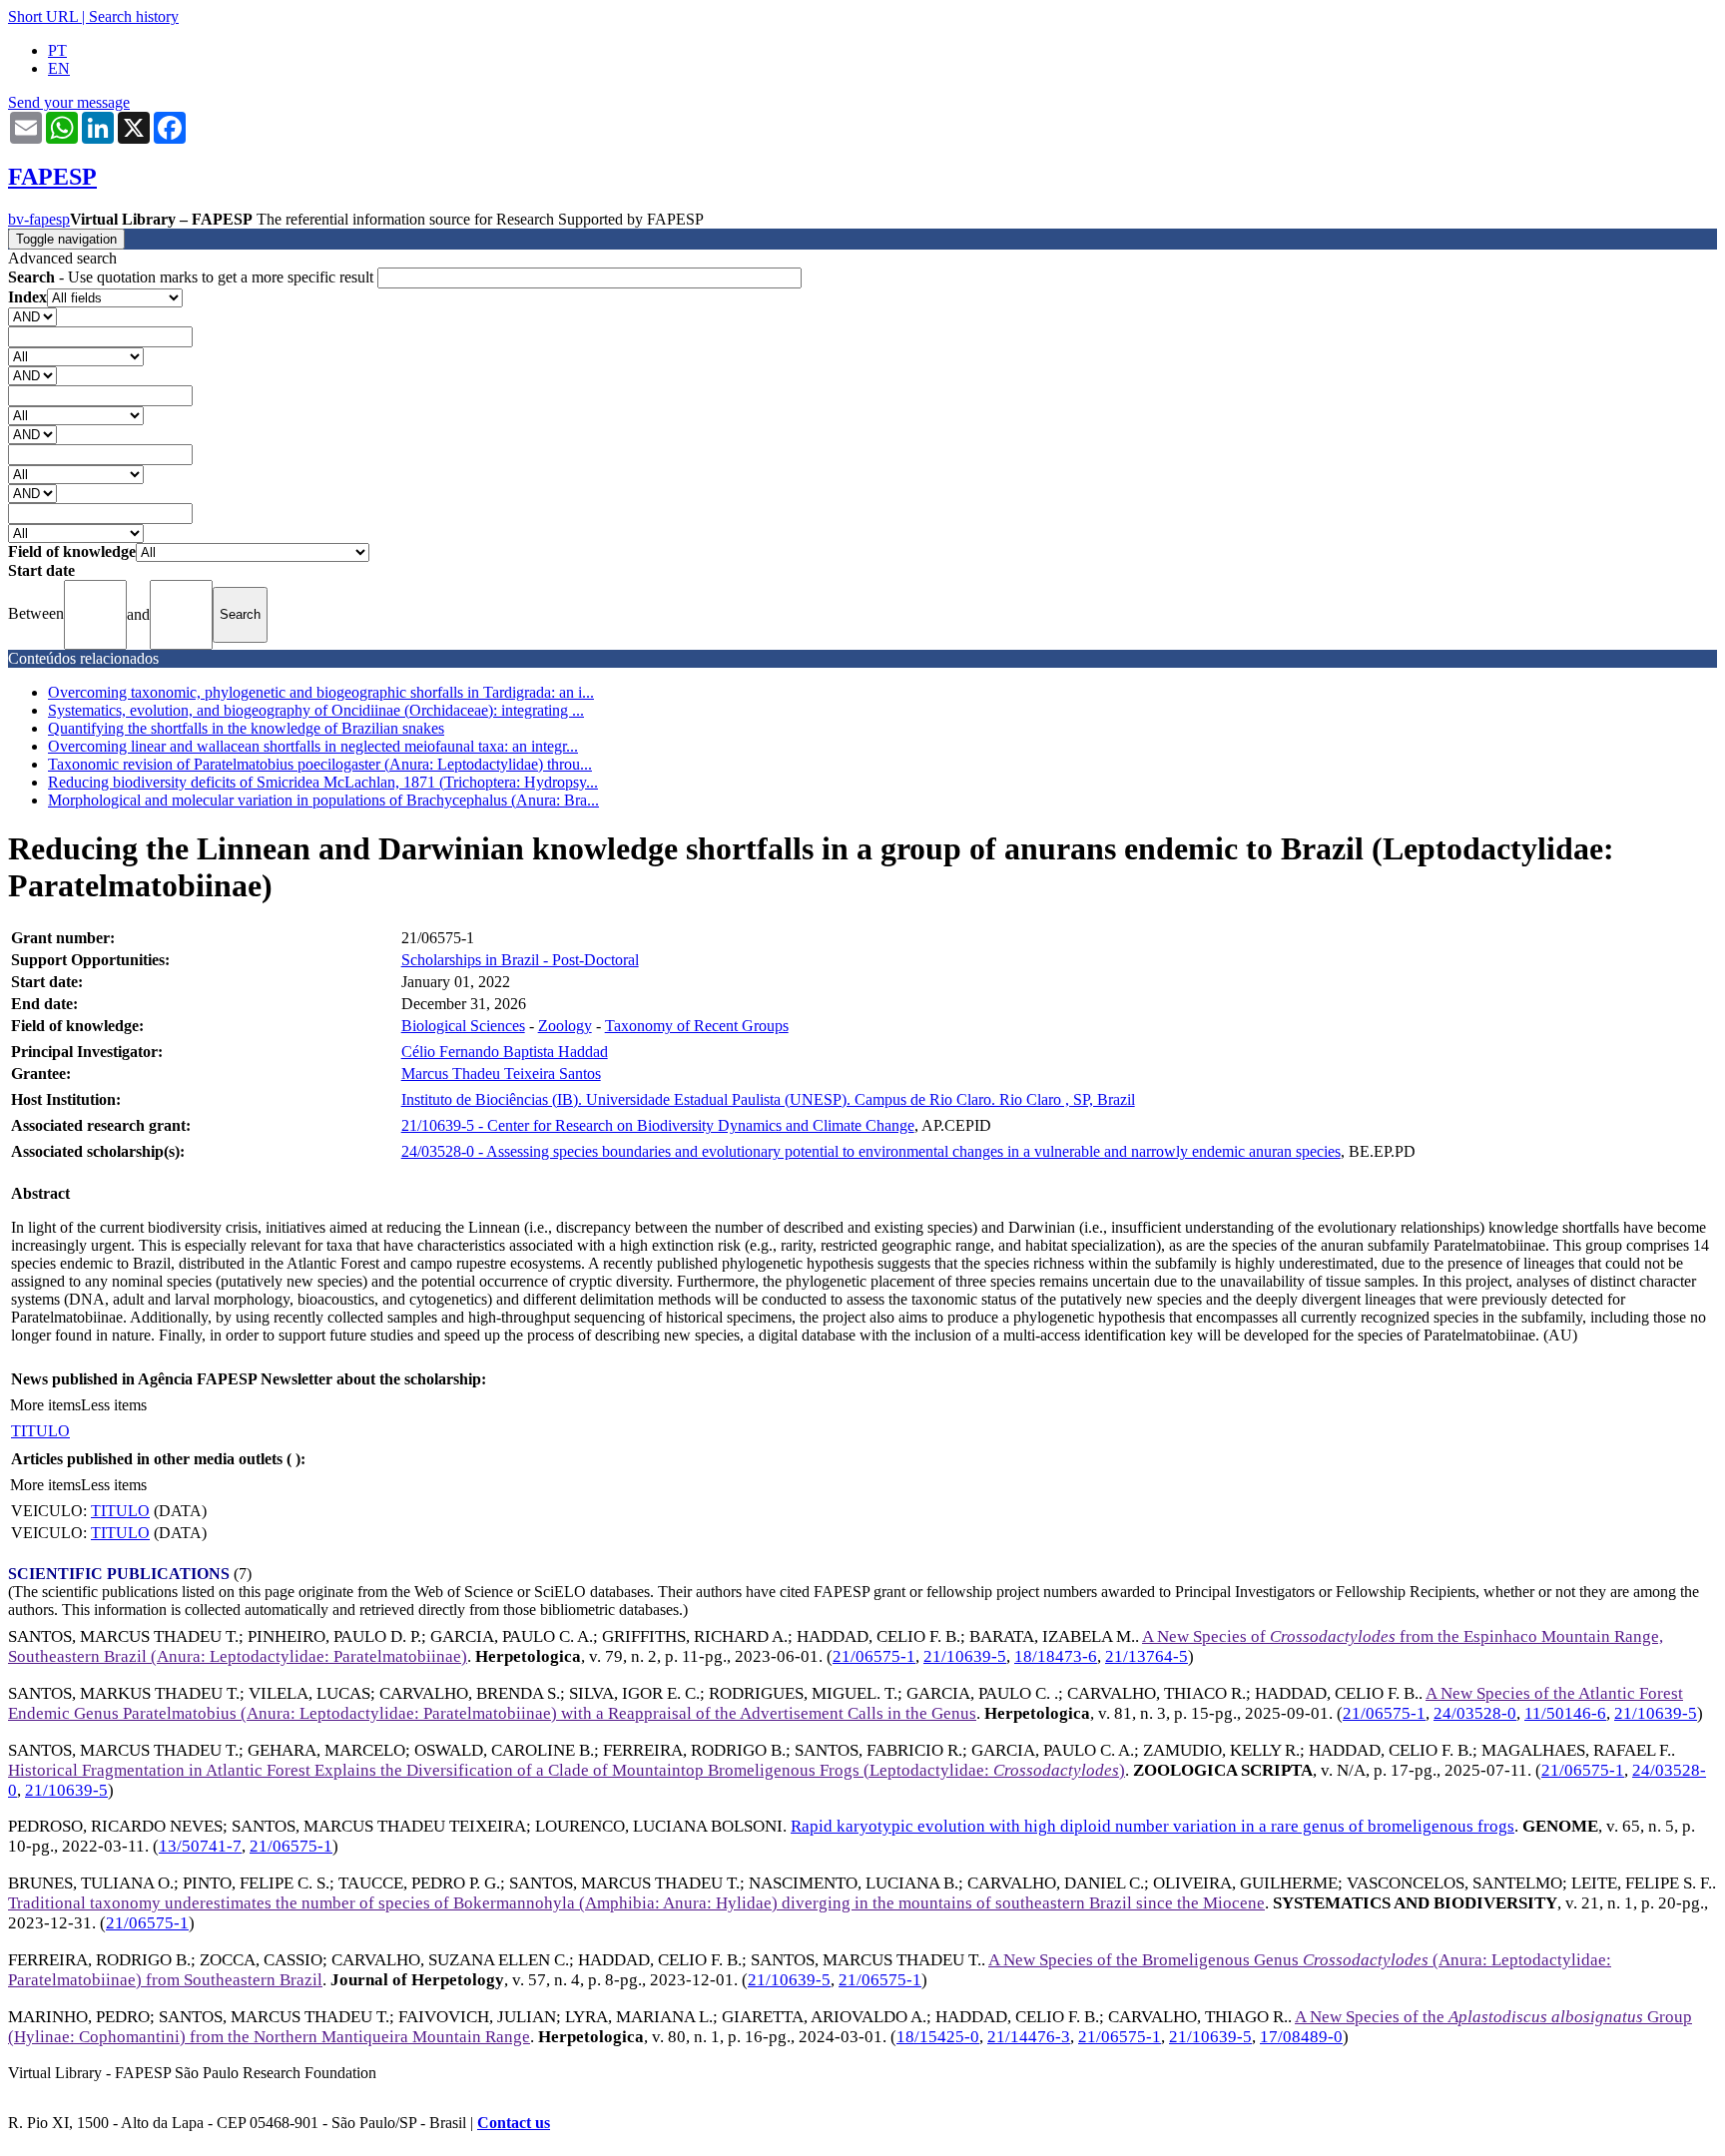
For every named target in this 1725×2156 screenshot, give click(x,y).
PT (57, 50)
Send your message (69, 102)
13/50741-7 (200, 1846)
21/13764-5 (1147, 1656)
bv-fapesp (39, 219)
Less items (114, 1405)
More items (45, 1405)
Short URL (43, 16)
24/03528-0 (1475, 1713)
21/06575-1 (874, 1656)
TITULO (40, 1431)
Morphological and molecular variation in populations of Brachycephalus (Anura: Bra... (323, 800)
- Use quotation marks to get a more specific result (193, 277)
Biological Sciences (463, 1026)
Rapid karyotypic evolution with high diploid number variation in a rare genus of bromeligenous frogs (1152, 1826)
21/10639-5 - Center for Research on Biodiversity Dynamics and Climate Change (658, 1125)
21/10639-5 (965, 1656)
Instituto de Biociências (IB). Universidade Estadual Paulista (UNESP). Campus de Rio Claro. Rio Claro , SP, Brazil (768, 1099)
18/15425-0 (938, 2037)
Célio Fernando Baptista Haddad (505, 1052)
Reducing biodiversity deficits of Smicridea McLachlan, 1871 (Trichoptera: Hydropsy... (323, 782)
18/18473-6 (1056, 1656)
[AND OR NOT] (32, 316)
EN (59, 68)
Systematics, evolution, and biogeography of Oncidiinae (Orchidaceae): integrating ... (316, 710)
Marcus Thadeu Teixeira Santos (501, 1074)
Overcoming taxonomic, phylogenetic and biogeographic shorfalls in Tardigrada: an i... (321, 692)
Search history (134, 16)
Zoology (565, 1026)
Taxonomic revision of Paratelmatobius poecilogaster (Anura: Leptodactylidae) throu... (320, 764)
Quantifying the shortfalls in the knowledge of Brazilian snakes (246, 728)
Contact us (514, 2123)
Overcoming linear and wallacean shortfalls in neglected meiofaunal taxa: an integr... (313, 746)
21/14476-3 (1029, 2037)
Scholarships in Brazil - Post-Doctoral (520, 960)
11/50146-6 (1565, 1713)
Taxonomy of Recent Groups (697, 1026)
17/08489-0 (1301, 2037)
